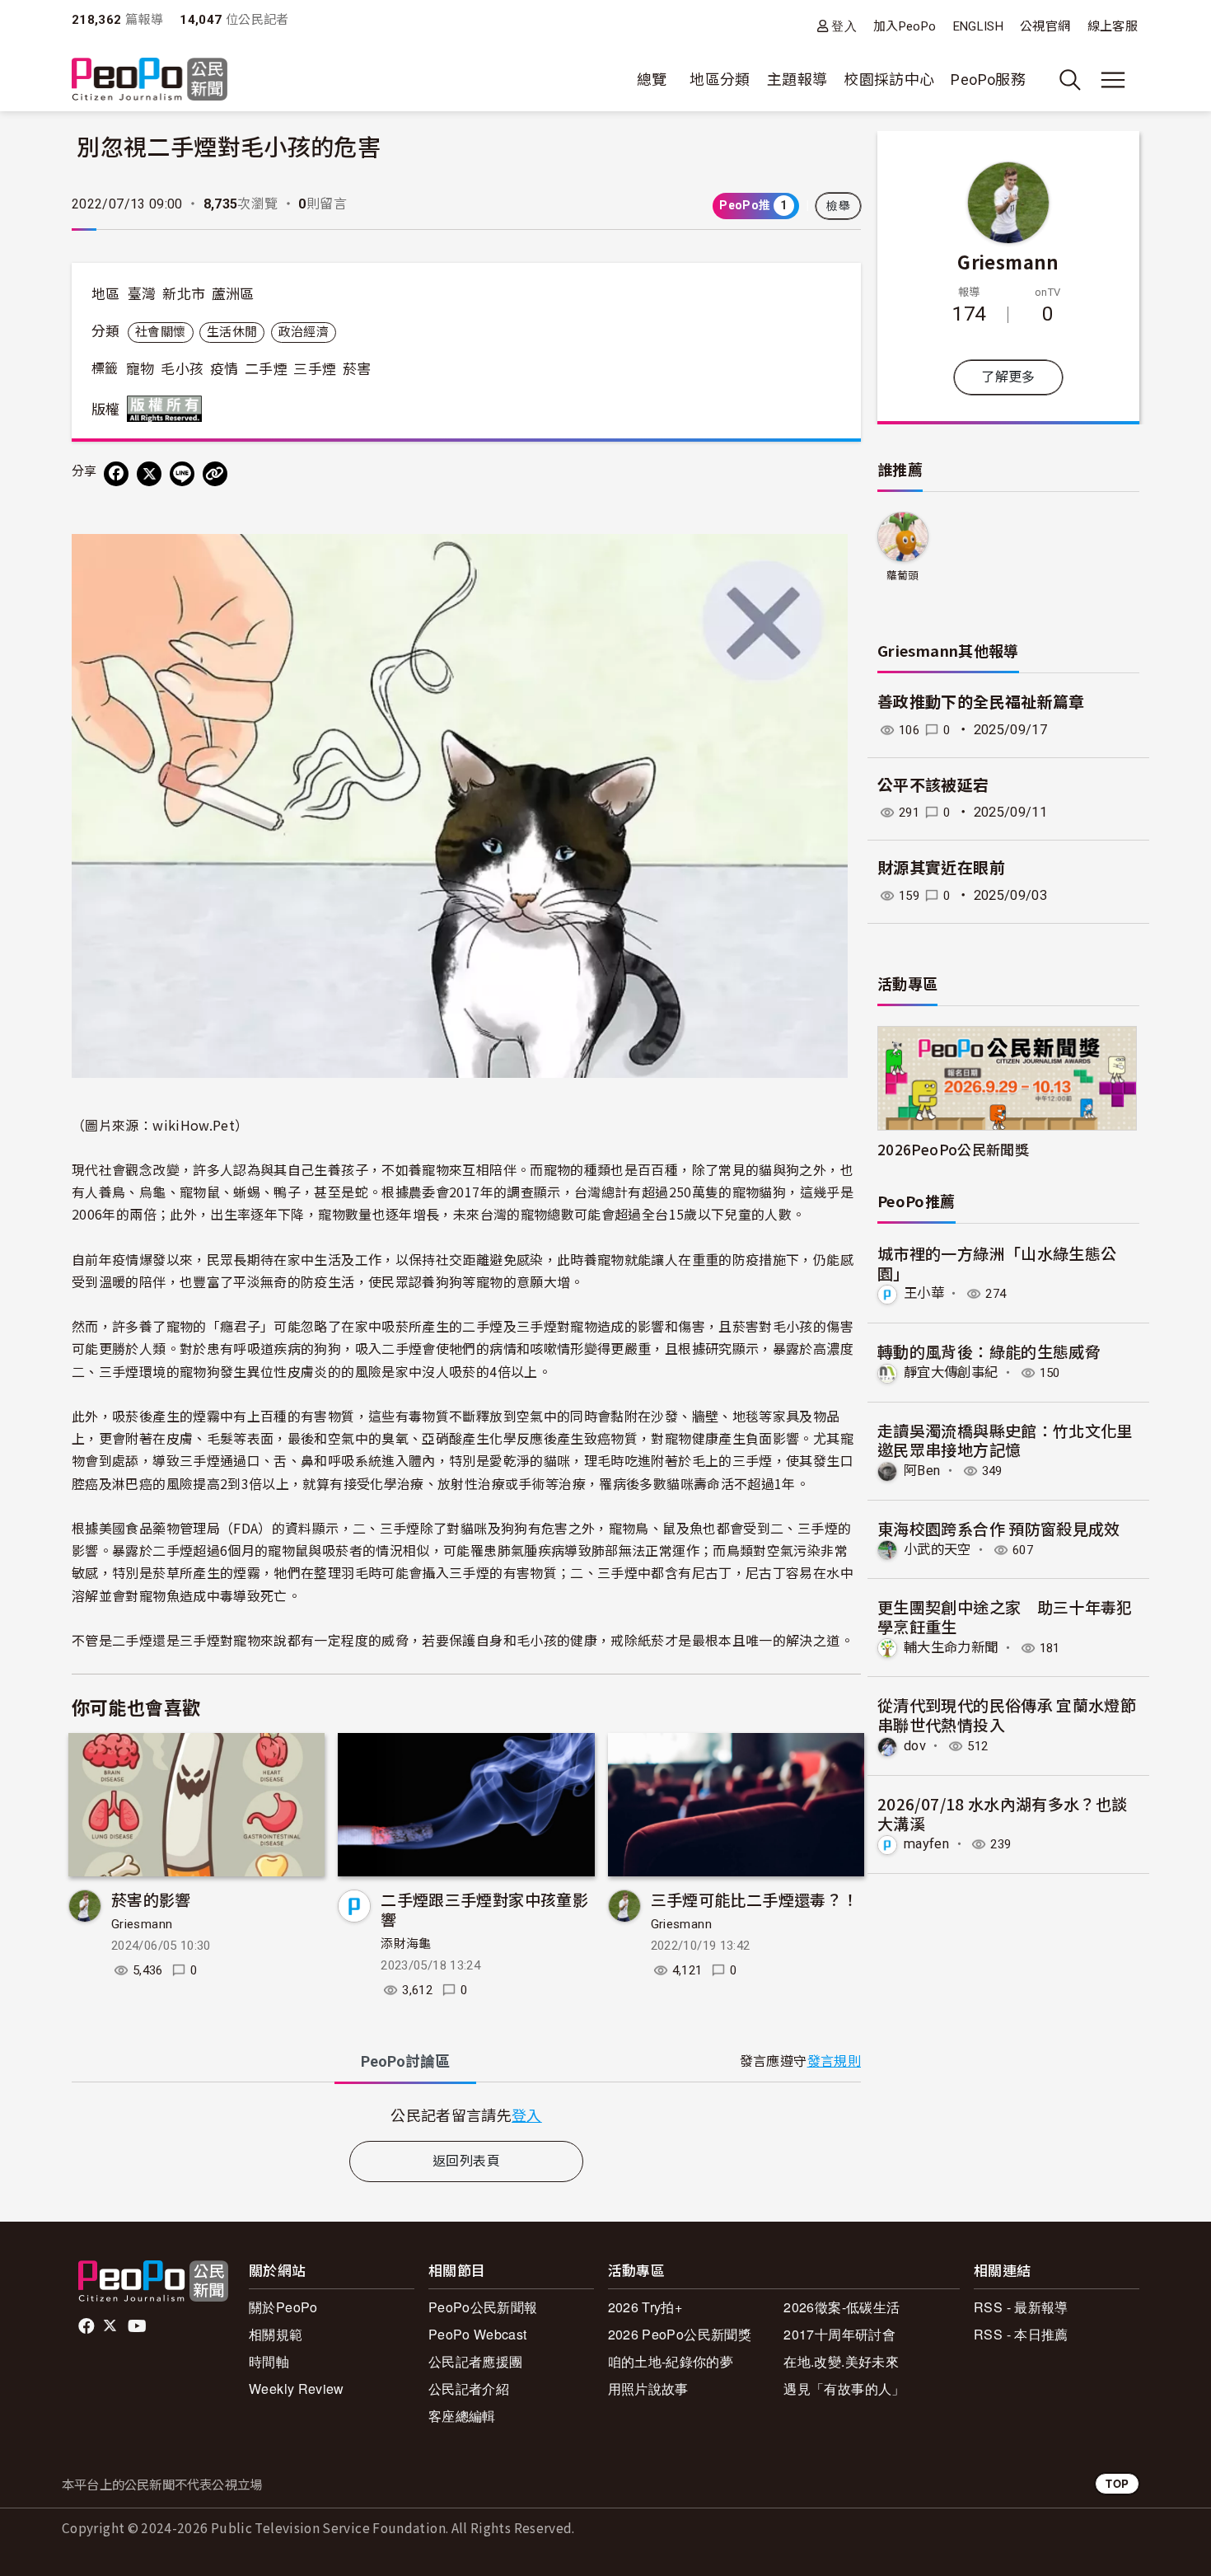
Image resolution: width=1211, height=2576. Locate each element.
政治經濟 (304, 332)
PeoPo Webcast (478, 2334)
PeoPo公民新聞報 (483, 2307)
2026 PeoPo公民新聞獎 (680, 2334)
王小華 (924, 1293)
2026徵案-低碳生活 (842, 2307)
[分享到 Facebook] (116, 474)
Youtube (138, 2326)
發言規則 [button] (834, 2061)
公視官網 (1045, 26)
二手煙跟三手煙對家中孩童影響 (484, 1909)
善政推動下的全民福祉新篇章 (981, 703)
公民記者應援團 (476, 2361)
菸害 (357, 369)
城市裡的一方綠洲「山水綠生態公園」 (997, 1263)
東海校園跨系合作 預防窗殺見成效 (999, 1528)
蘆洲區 (233, 294)
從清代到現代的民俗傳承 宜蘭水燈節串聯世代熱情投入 (1007, 1714)
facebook (88, 2326)
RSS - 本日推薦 (1021, 2334)
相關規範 (276, 2334)
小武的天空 (937, 1550)
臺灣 (142, 294)
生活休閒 (232, 332)
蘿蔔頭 (903, 576)
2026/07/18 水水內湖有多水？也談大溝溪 (1003, 1813)
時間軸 (269, 2361)
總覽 (652, 80)
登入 (844, 26)
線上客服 (1113, 26)
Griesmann (142, 1924)
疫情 (224, 369)
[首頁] (150, 80)
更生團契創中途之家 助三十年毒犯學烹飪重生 (1005, 1616)
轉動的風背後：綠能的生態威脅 (989, 1351)
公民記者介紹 (469, 2389)
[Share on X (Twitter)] (149, 474)
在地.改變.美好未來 (841, 2361)
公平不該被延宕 (933, 786)
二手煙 (266, 369)
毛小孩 (182, 369)
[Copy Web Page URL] (215, 474)
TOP (1117, 2483)
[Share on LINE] (182, 474)
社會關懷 (160, 332)
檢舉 (838, 206)
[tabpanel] (466, 2115)
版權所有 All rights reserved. (168, 409)
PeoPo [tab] (405, 2061)
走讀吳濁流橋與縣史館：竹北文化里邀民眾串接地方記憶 (1005, 1440)
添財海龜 (406, 1944)
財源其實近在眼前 (941, 868)
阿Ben (922, 1471)
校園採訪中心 (889, 80)
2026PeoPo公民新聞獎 (953, 1149)
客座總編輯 (462, 2416)
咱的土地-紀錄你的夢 (671, 2361)
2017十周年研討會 (839, 2334)
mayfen (926, 1844)
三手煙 (315, 369)
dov (915, 1746)
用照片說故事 (648, 2389)
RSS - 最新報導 (1021, 2307)
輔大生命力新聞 (951, 1648)
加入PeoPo (905, 26)
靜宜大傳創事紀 (951, 1372)
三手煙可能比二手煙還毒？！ (755, 1899)
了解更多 (1008, 377)
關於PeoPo (283, 2307)
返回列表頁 (466, 2161)
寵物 (140, 369)
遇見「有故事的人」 (844, 2389)
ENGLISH (979, 26)
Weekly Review (297, 2389)
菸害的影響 (151, 1899)
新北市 (184, 294)
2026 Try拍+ (645, 2307)
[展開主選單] (1113, 80)
